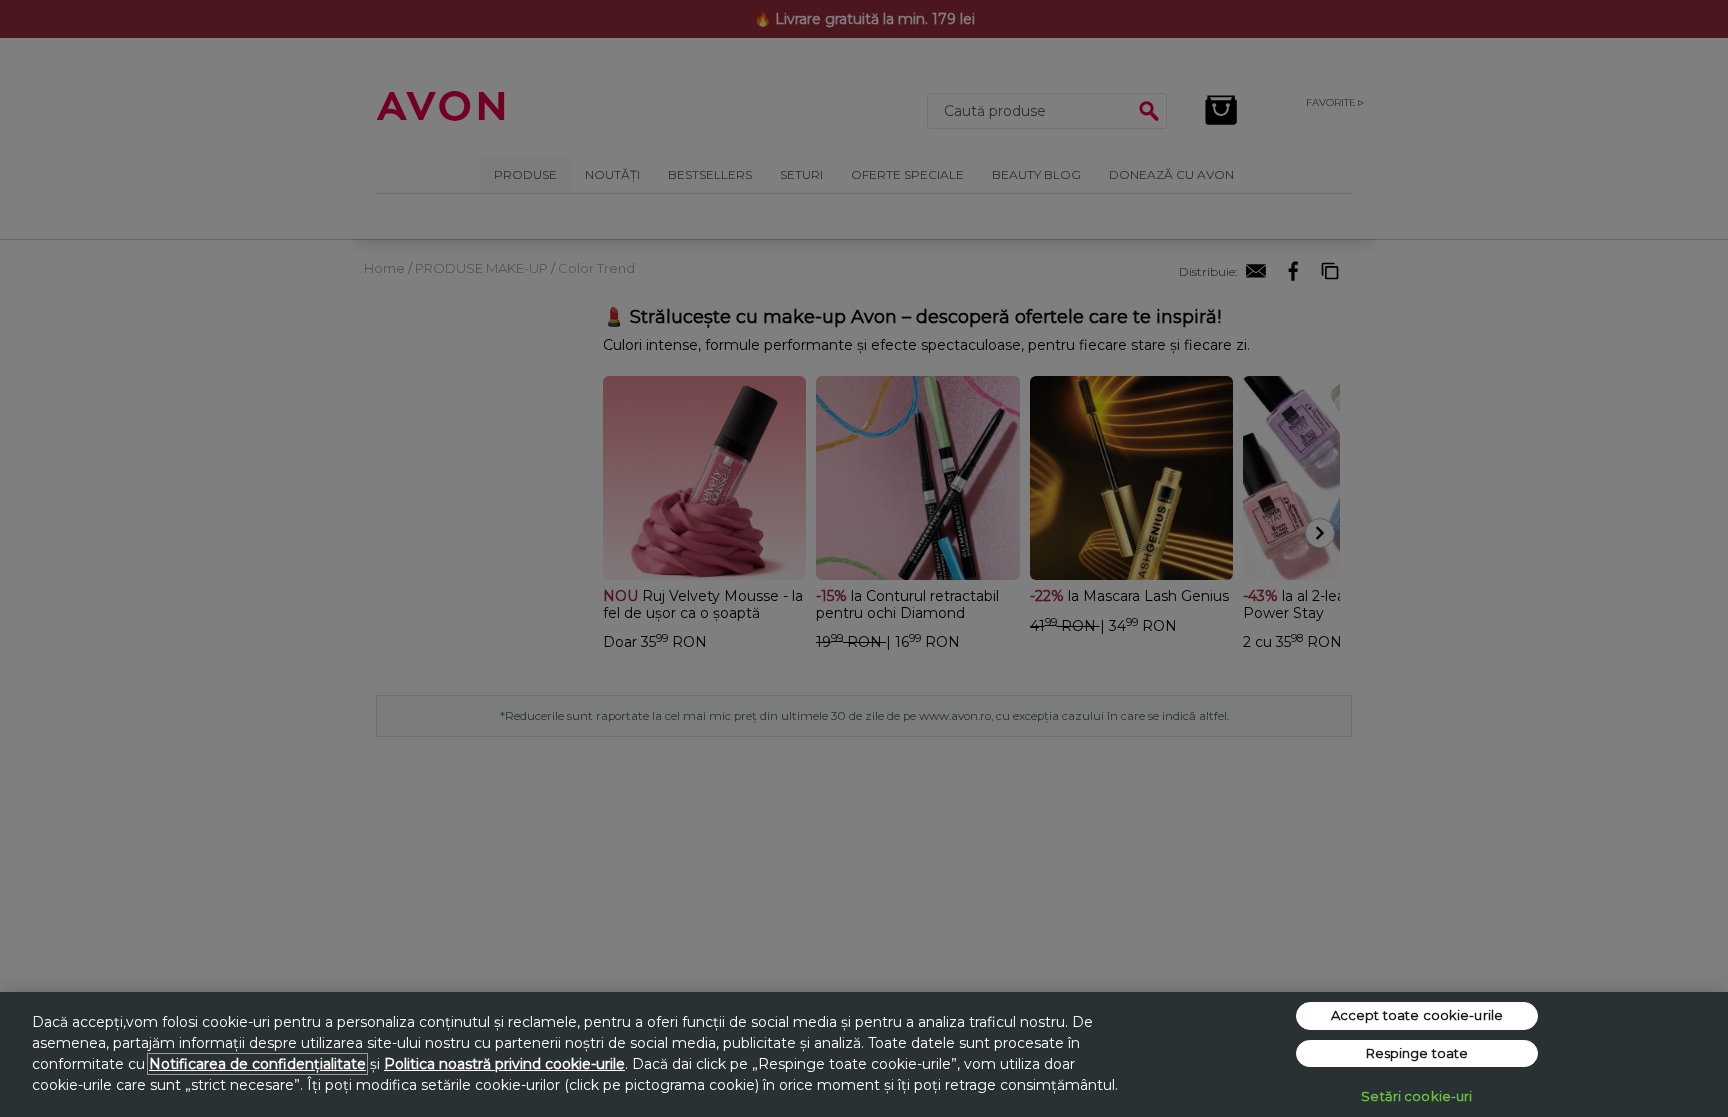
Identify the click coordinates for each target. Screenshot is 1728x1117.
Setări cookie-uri (1416, 1096)
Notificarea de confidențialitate (257, 1064)
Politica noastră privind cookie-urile (504, 1064)
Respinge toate (1417, 1053)
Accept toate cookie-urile (1417, 1015)
